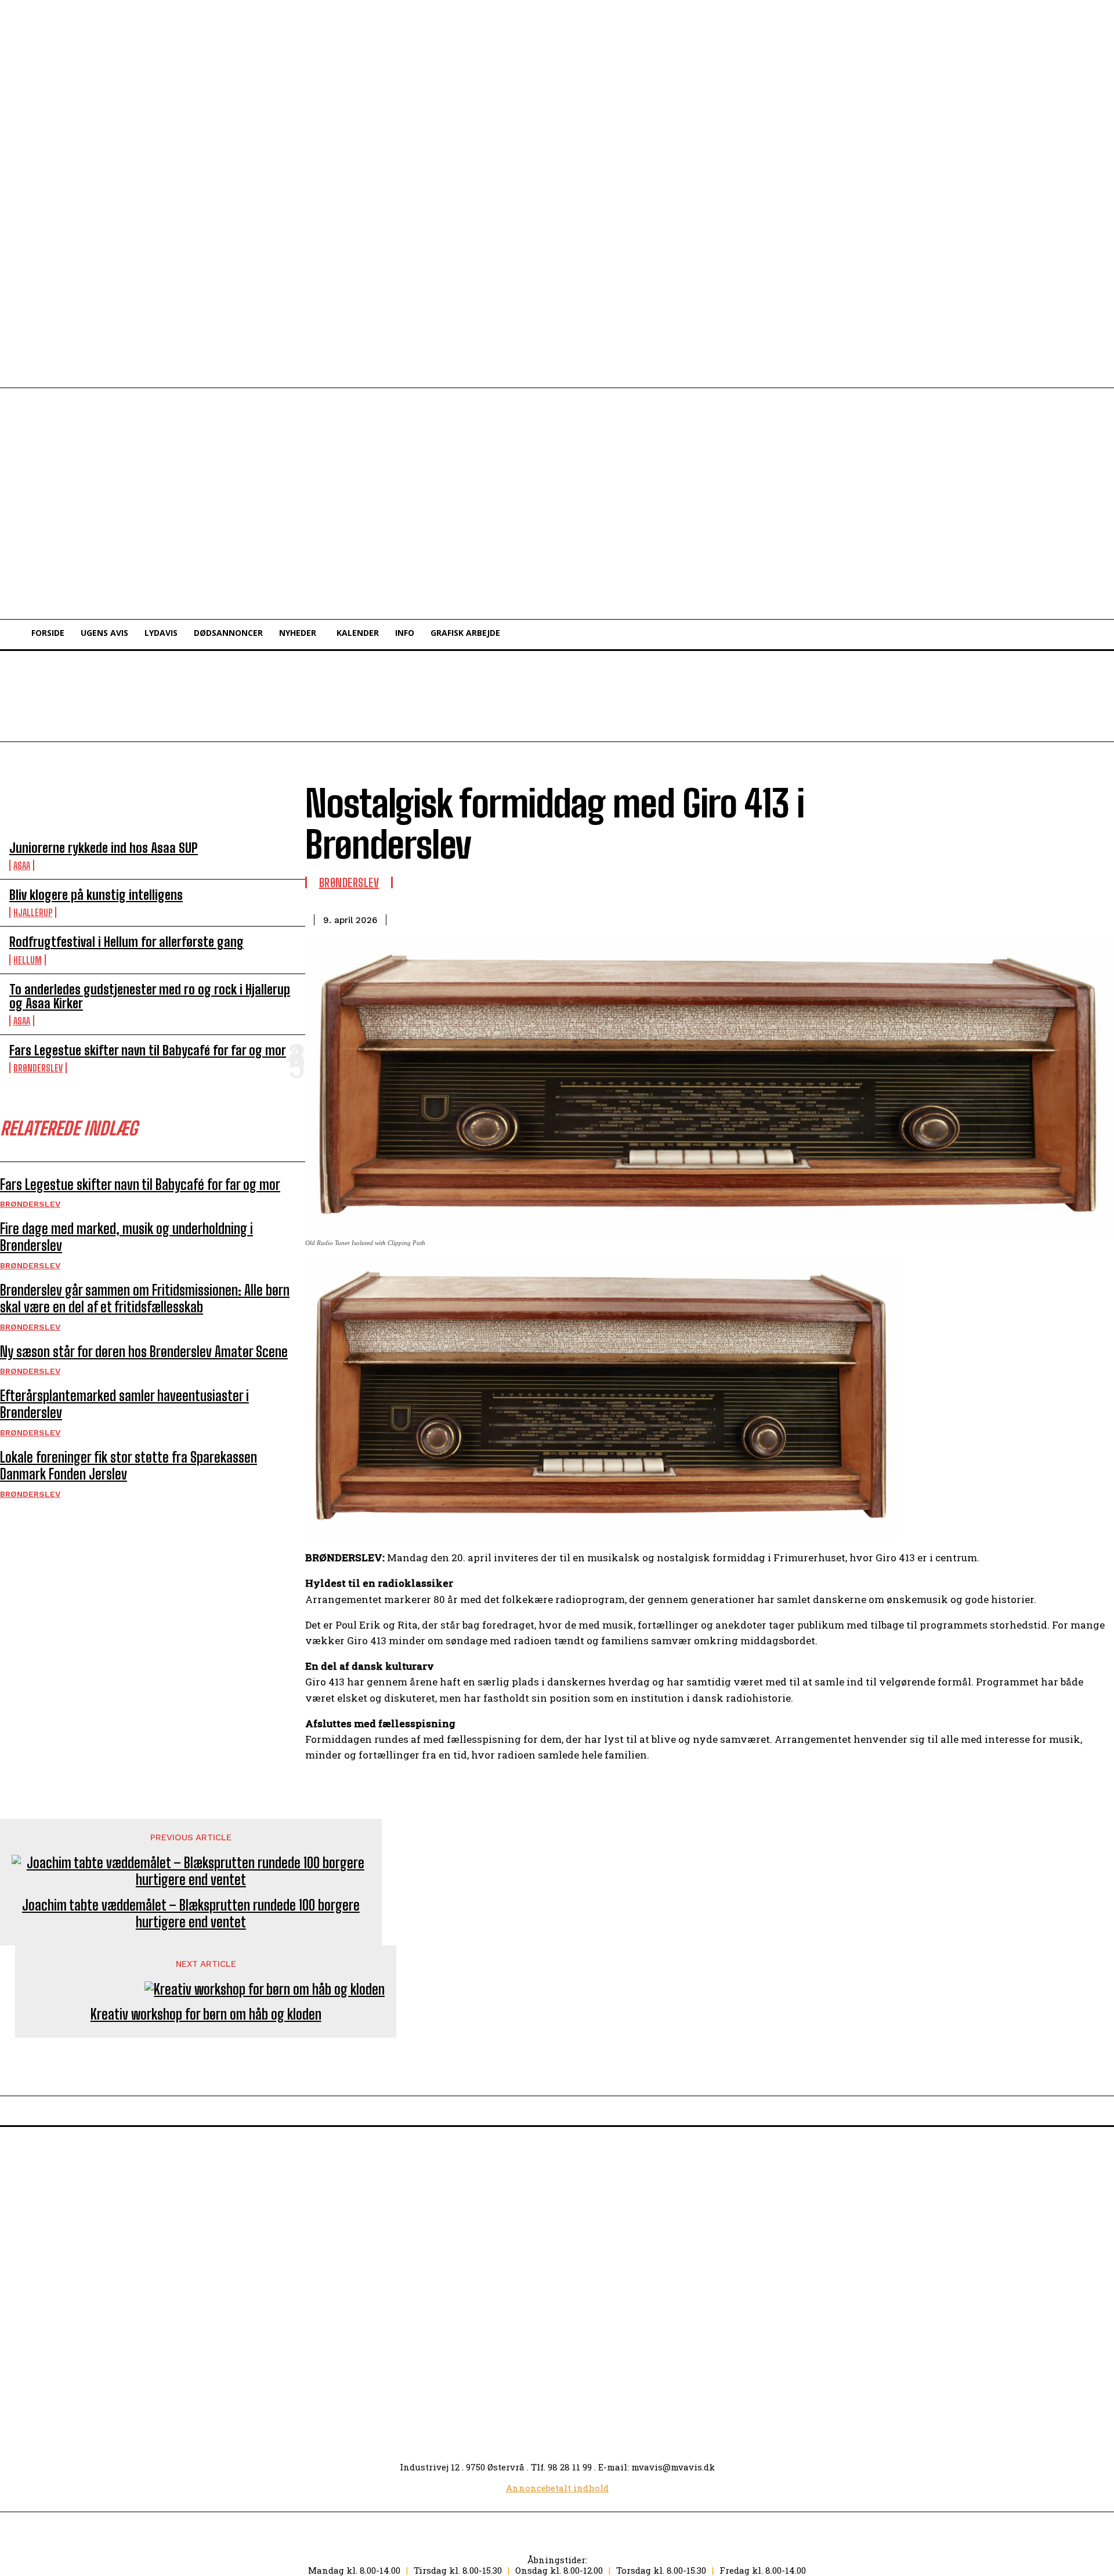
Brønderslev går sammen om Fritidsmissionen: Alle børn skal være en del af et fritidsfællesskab (145, 1298)
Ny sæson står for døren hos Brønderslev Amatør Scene (144, 1352)
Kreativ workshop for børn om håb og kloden (206, 2014)
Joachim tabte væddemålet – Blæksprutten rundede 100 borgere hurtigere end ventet (191, 1914)
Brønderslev (38, 1068)
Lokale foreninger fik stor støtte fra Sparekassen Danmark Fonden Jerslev (129, 1466)
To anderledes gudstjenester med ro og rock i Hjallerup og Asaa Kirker (150, 996)
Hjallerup (33, 912)
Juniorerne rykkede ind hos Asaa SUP (104, 848)
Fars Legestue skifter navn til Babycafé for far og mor (148, 1050)
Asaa (22, 865)
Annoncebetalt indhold (557, 2488)
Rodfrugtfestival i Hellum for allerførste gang (126, 942)
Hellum (28, 960)
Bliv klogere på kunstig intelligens (96, 895)
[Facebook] (1052, 918)
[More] (1094, 918)
